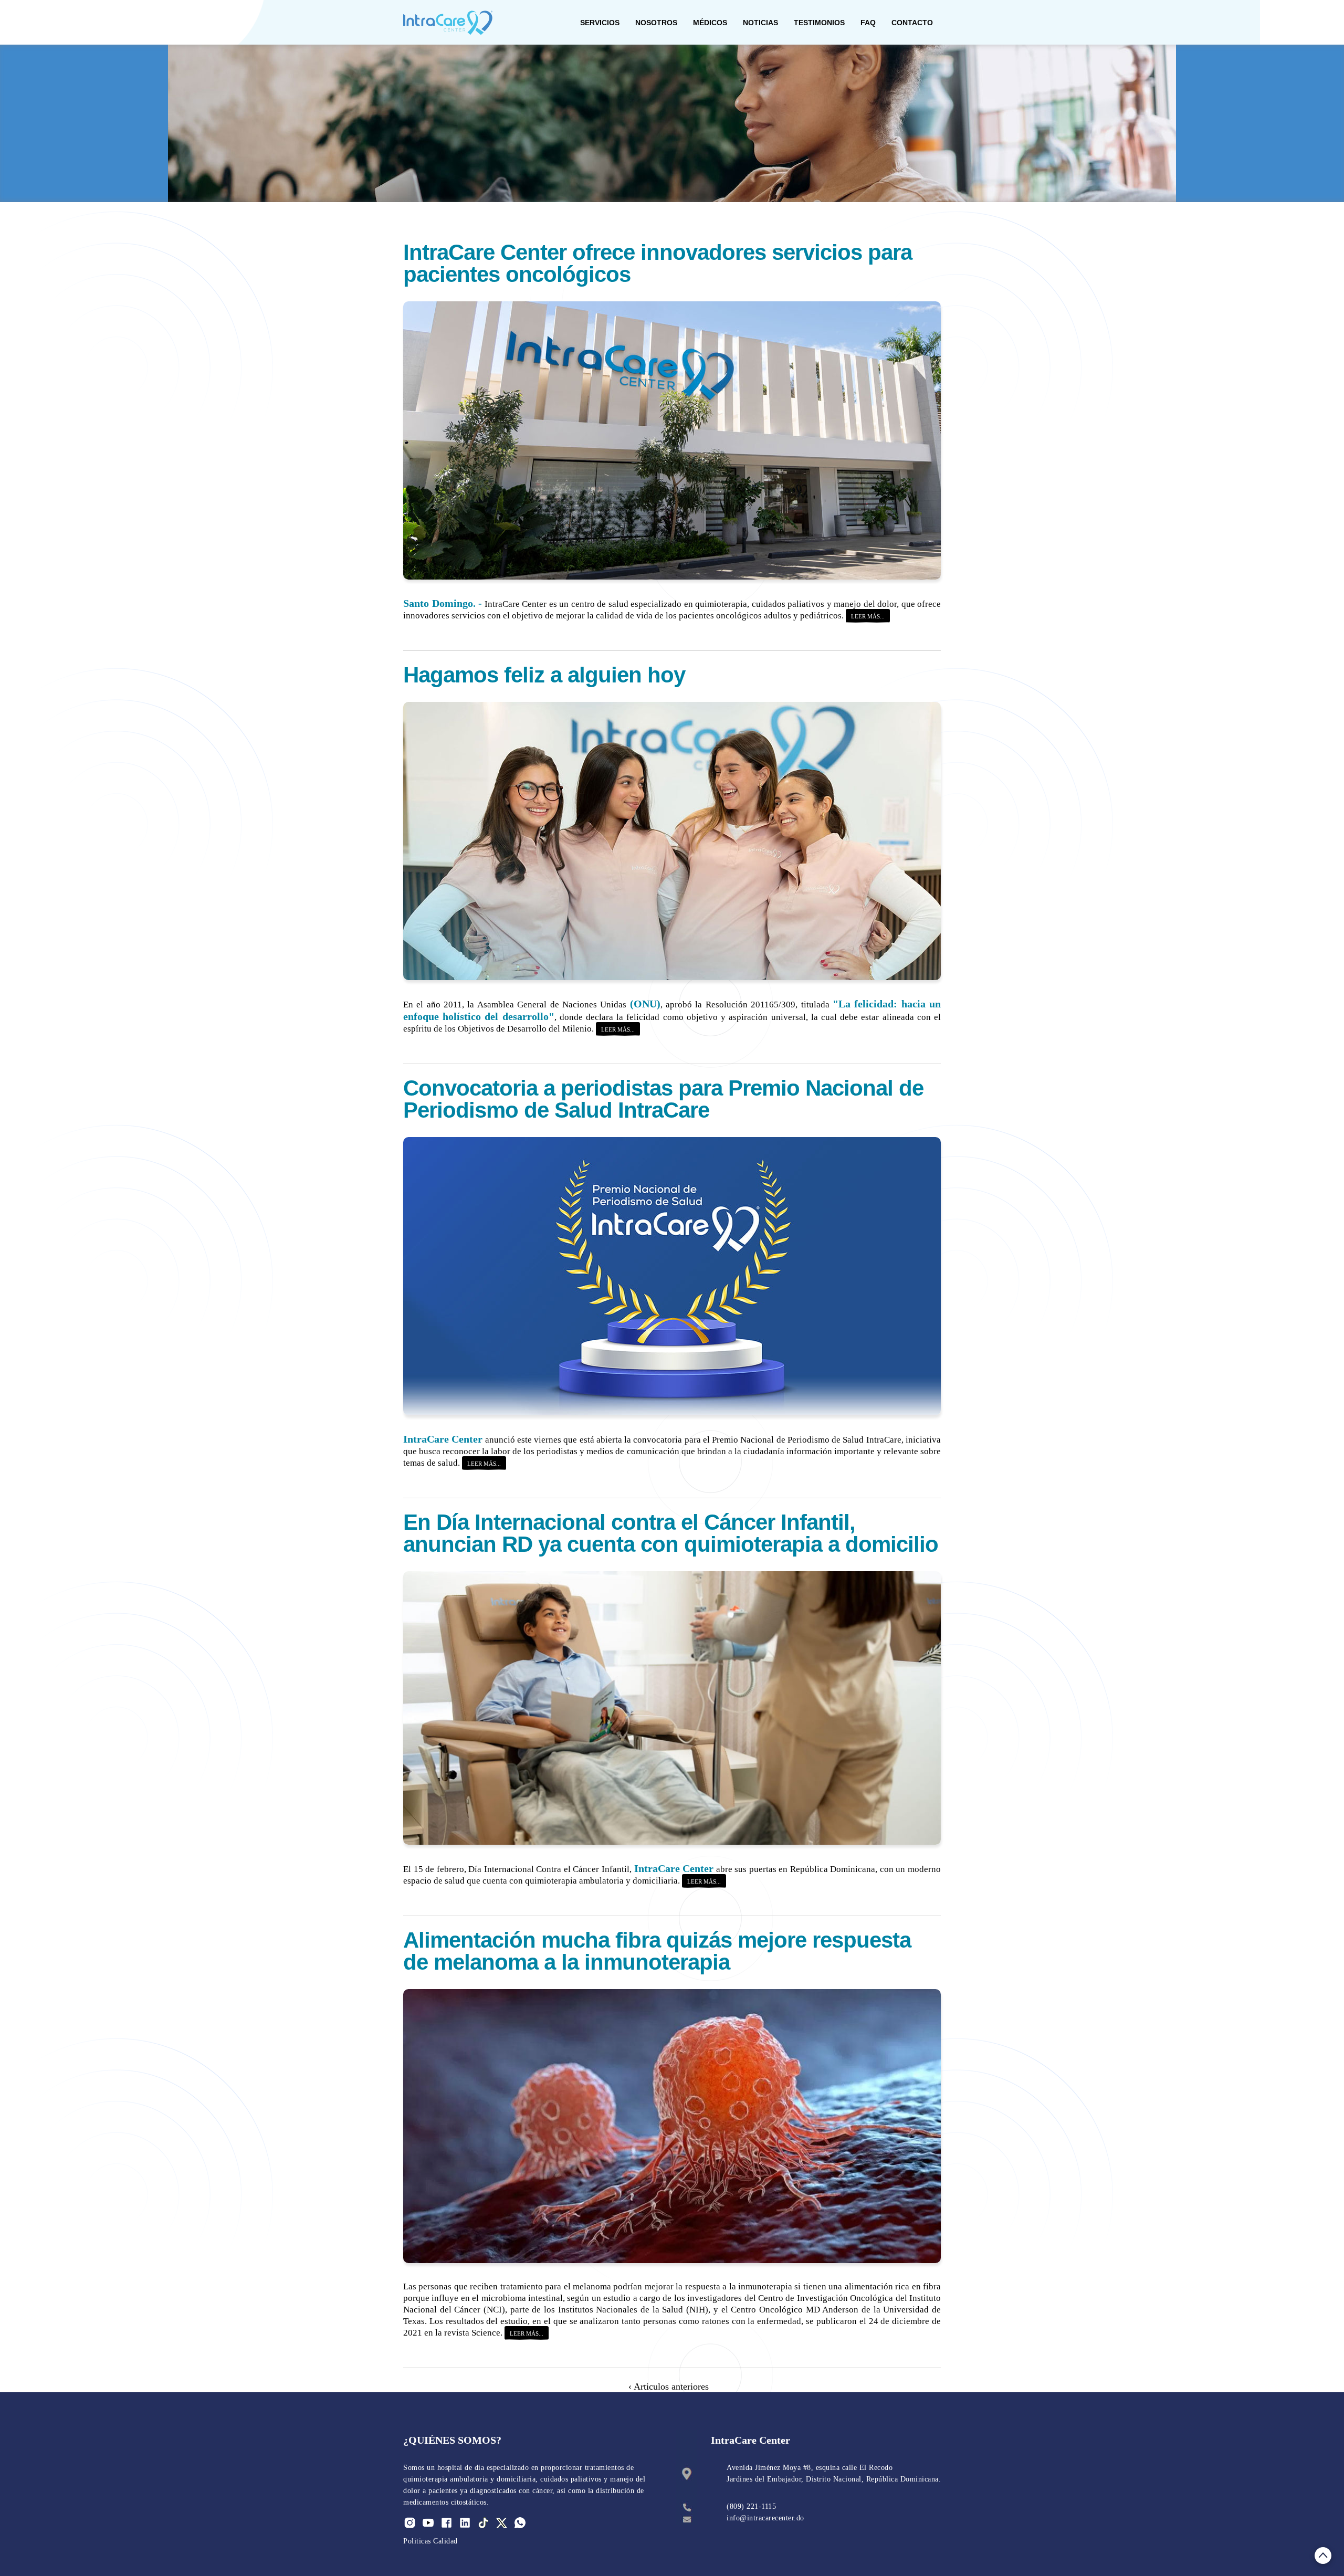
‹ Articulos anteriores (670, 2386)
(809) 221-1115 (751, 2506)
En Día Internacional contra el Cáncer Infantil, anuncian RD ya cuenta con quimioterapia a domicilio (671, 1533)
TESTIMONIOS (819, 23)
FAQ (868, 23)
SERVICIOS (600, 23)
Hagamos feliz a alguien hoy (544, 675)
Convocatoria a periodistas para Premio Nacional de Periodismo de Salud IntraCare (663, 1099)
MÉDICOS (710, 23)
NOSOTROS (656, 23)
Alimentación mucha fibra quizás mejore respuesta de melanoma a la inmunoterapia (657, 1951)
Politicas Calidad (430, 2541)
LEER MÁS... (868, 616)
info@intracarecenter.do (765, 2518)
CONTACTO (912, 23)
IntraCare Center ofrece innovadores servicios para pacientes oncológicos (658, 263)
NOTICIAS (760, 23)
